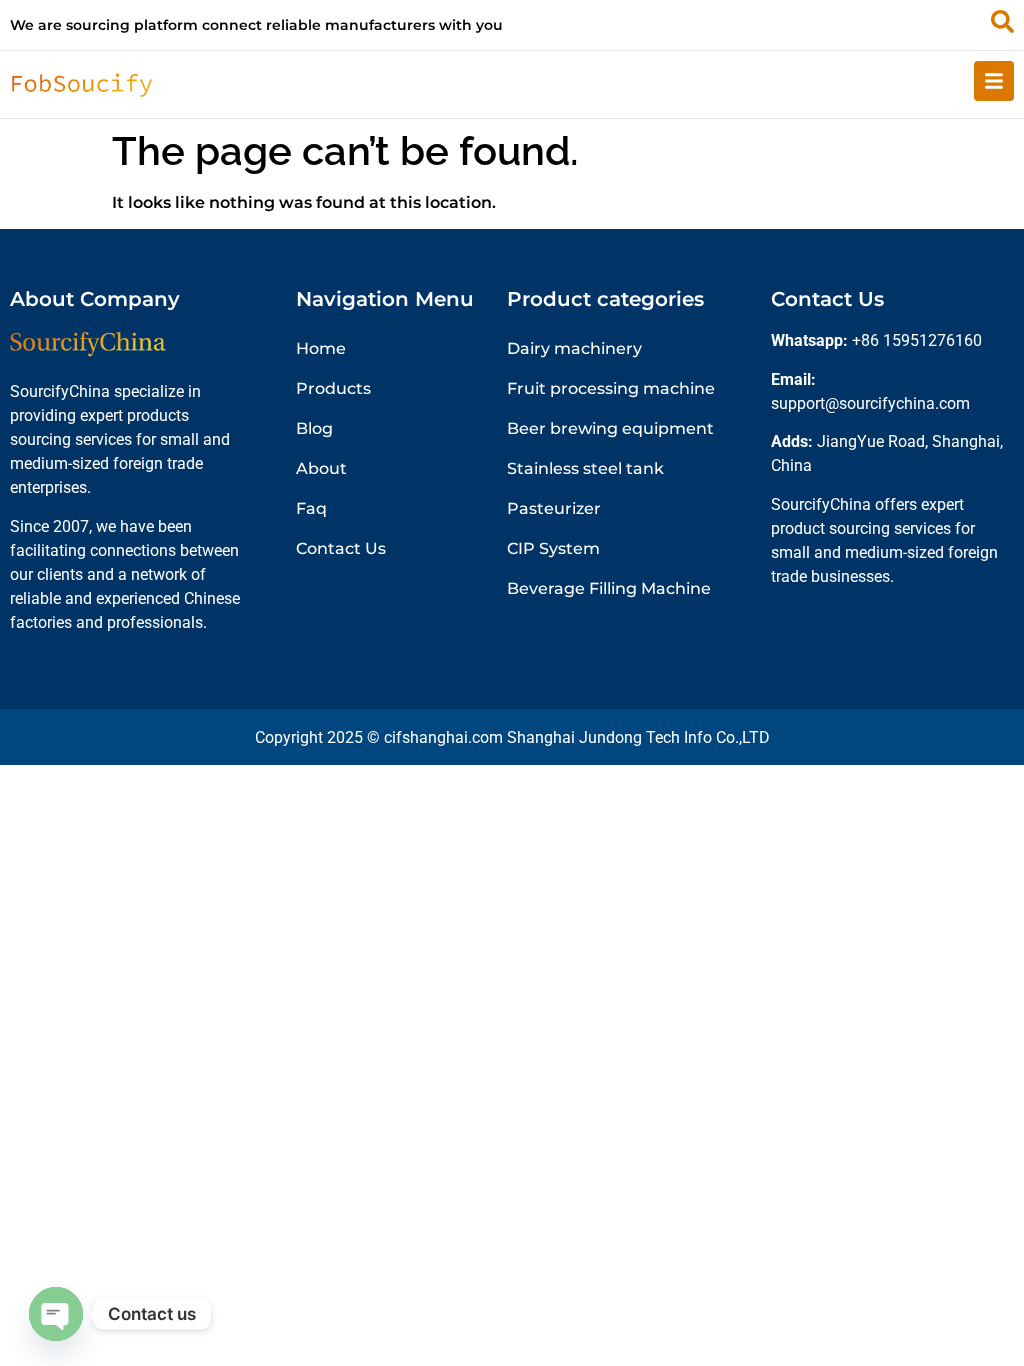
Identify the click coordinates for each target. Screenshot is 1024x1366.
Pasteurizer (554, 508)
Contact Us (341, 548)
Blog (314, 428)
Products (333, 388)
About (321, 468)
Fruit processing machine (611, 388)
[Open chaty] (56, 1314)
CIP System (553, 548)
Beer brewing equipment (610, 428)
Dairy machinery (574, 348)
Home (321, 348)
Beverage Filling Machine (609, 588)
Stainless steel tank (585, 468)
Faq (311, 508)
